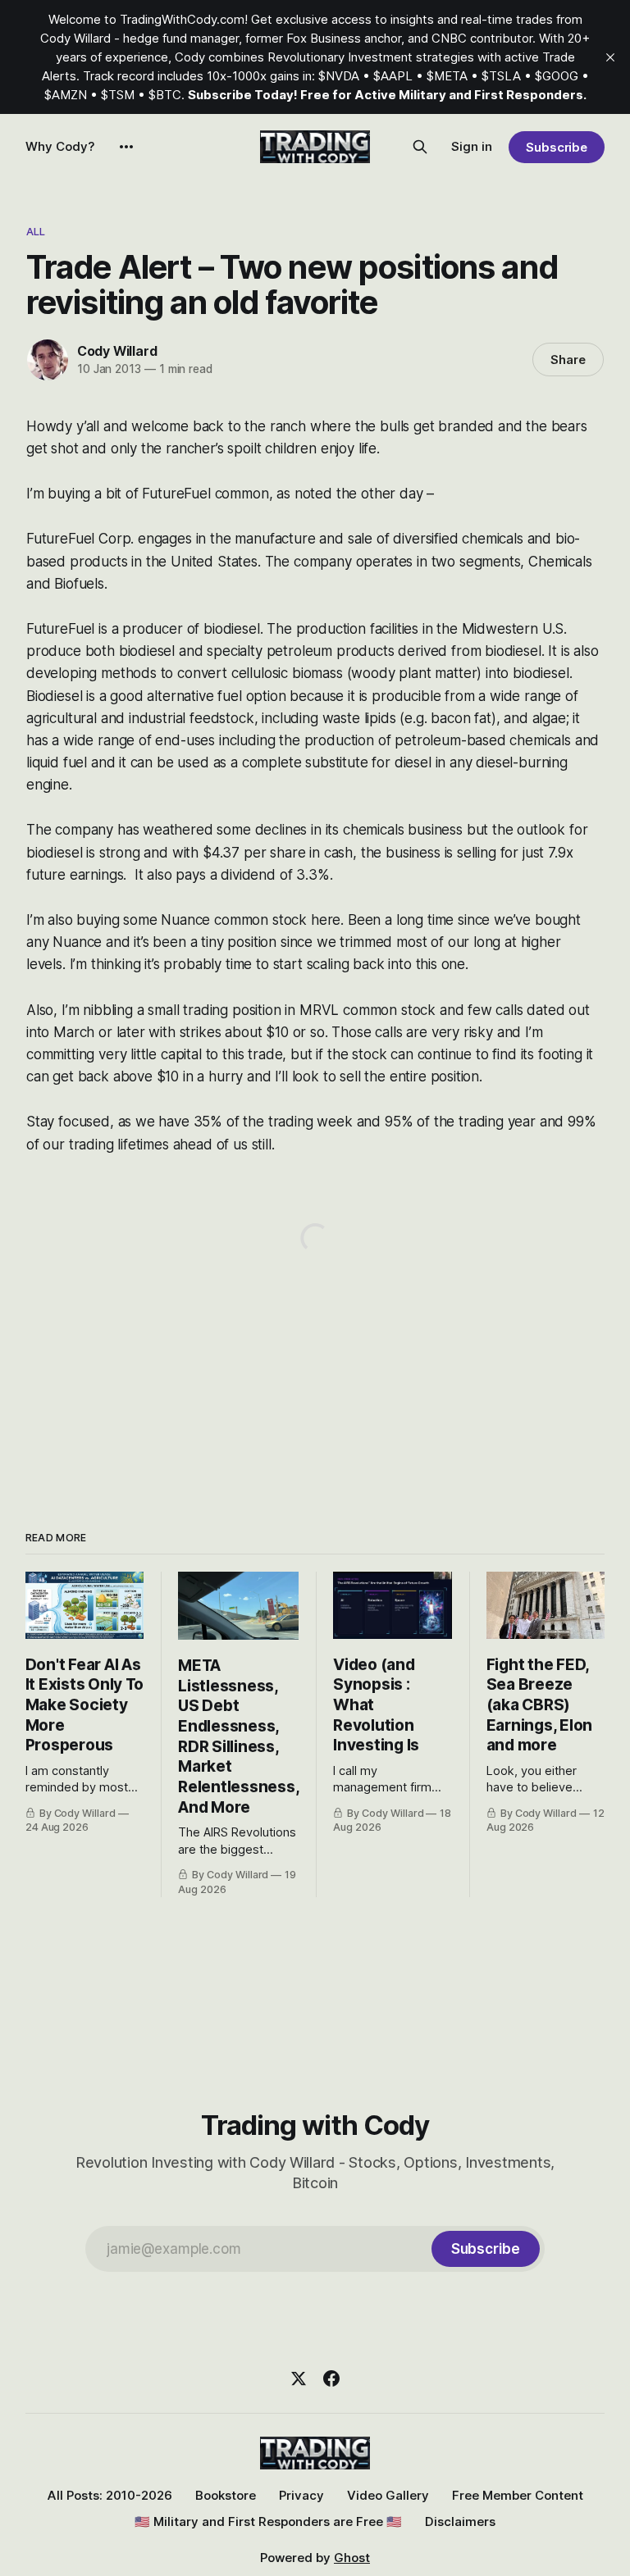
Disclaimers (460, 2521)
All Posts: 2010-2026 (110, 2495)
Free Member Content (518, 2495)
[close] (610, 57)
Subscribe (557, 147)
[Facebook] (331, 2378)
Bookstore (226, 2495)
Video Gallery (388, 2495)
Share (568, 360)
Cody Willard (117, 351)
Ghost (352, 2558)
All (36, 231)
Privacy (301, 2495)
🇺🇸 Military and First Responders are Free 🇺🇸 (268, 2521)
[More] (126, 147)
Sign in (472, 146)
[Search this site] (420, 147)
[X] (299, 2378)
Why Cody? (60, 146)
